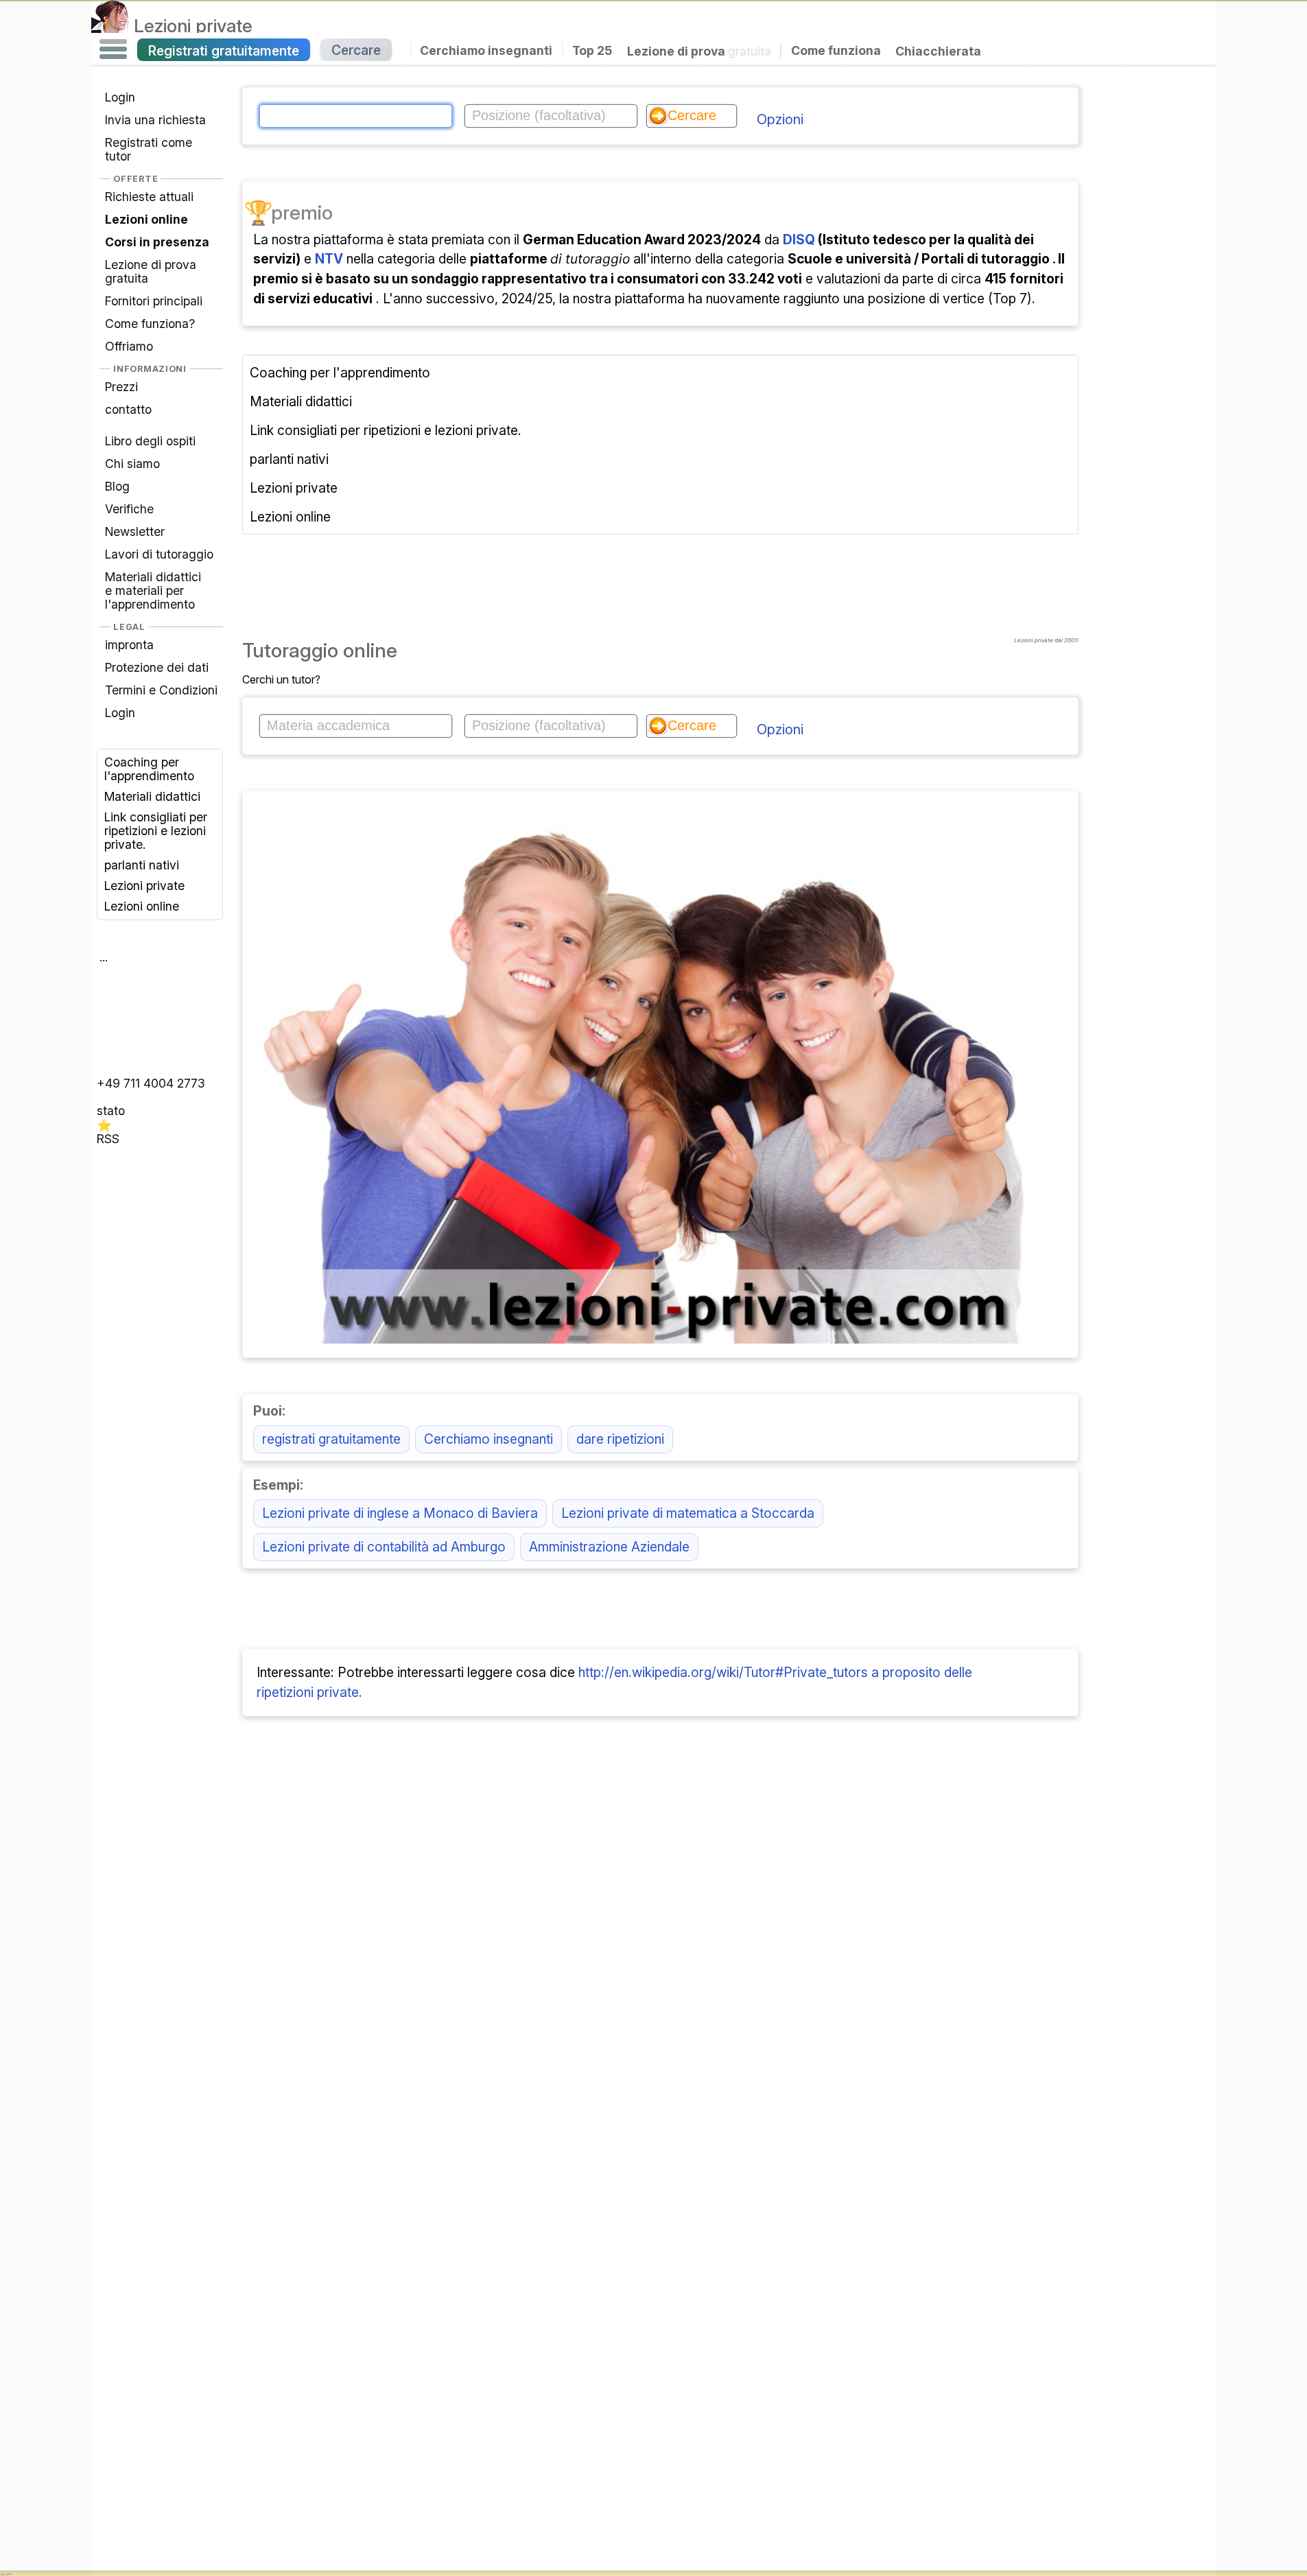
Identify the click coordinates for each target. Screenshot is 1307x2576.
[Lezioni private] (110, 25)
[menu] (113, 49)
